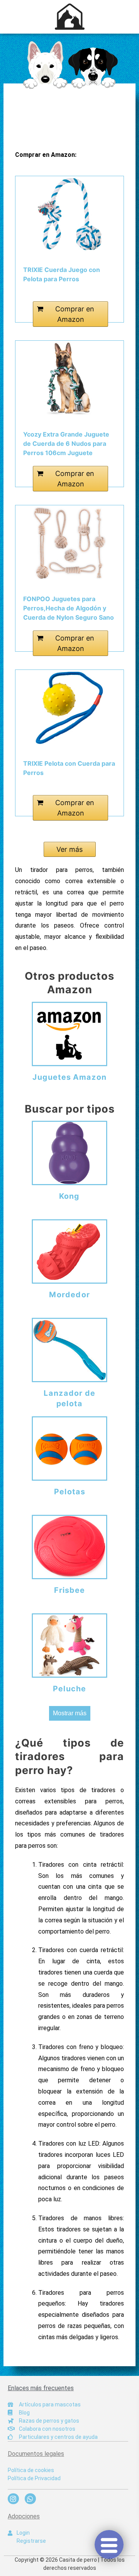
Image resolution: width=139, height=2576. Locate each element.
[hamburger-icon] (109, 2545)
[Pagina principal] (69, 65)
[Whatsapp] (30, 2499)
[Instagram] (13, 2499)
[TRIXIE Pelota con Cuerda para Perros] (69, 708)
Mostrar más (70, 1713)
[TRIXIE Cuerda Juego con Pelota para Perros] (69, 214)
